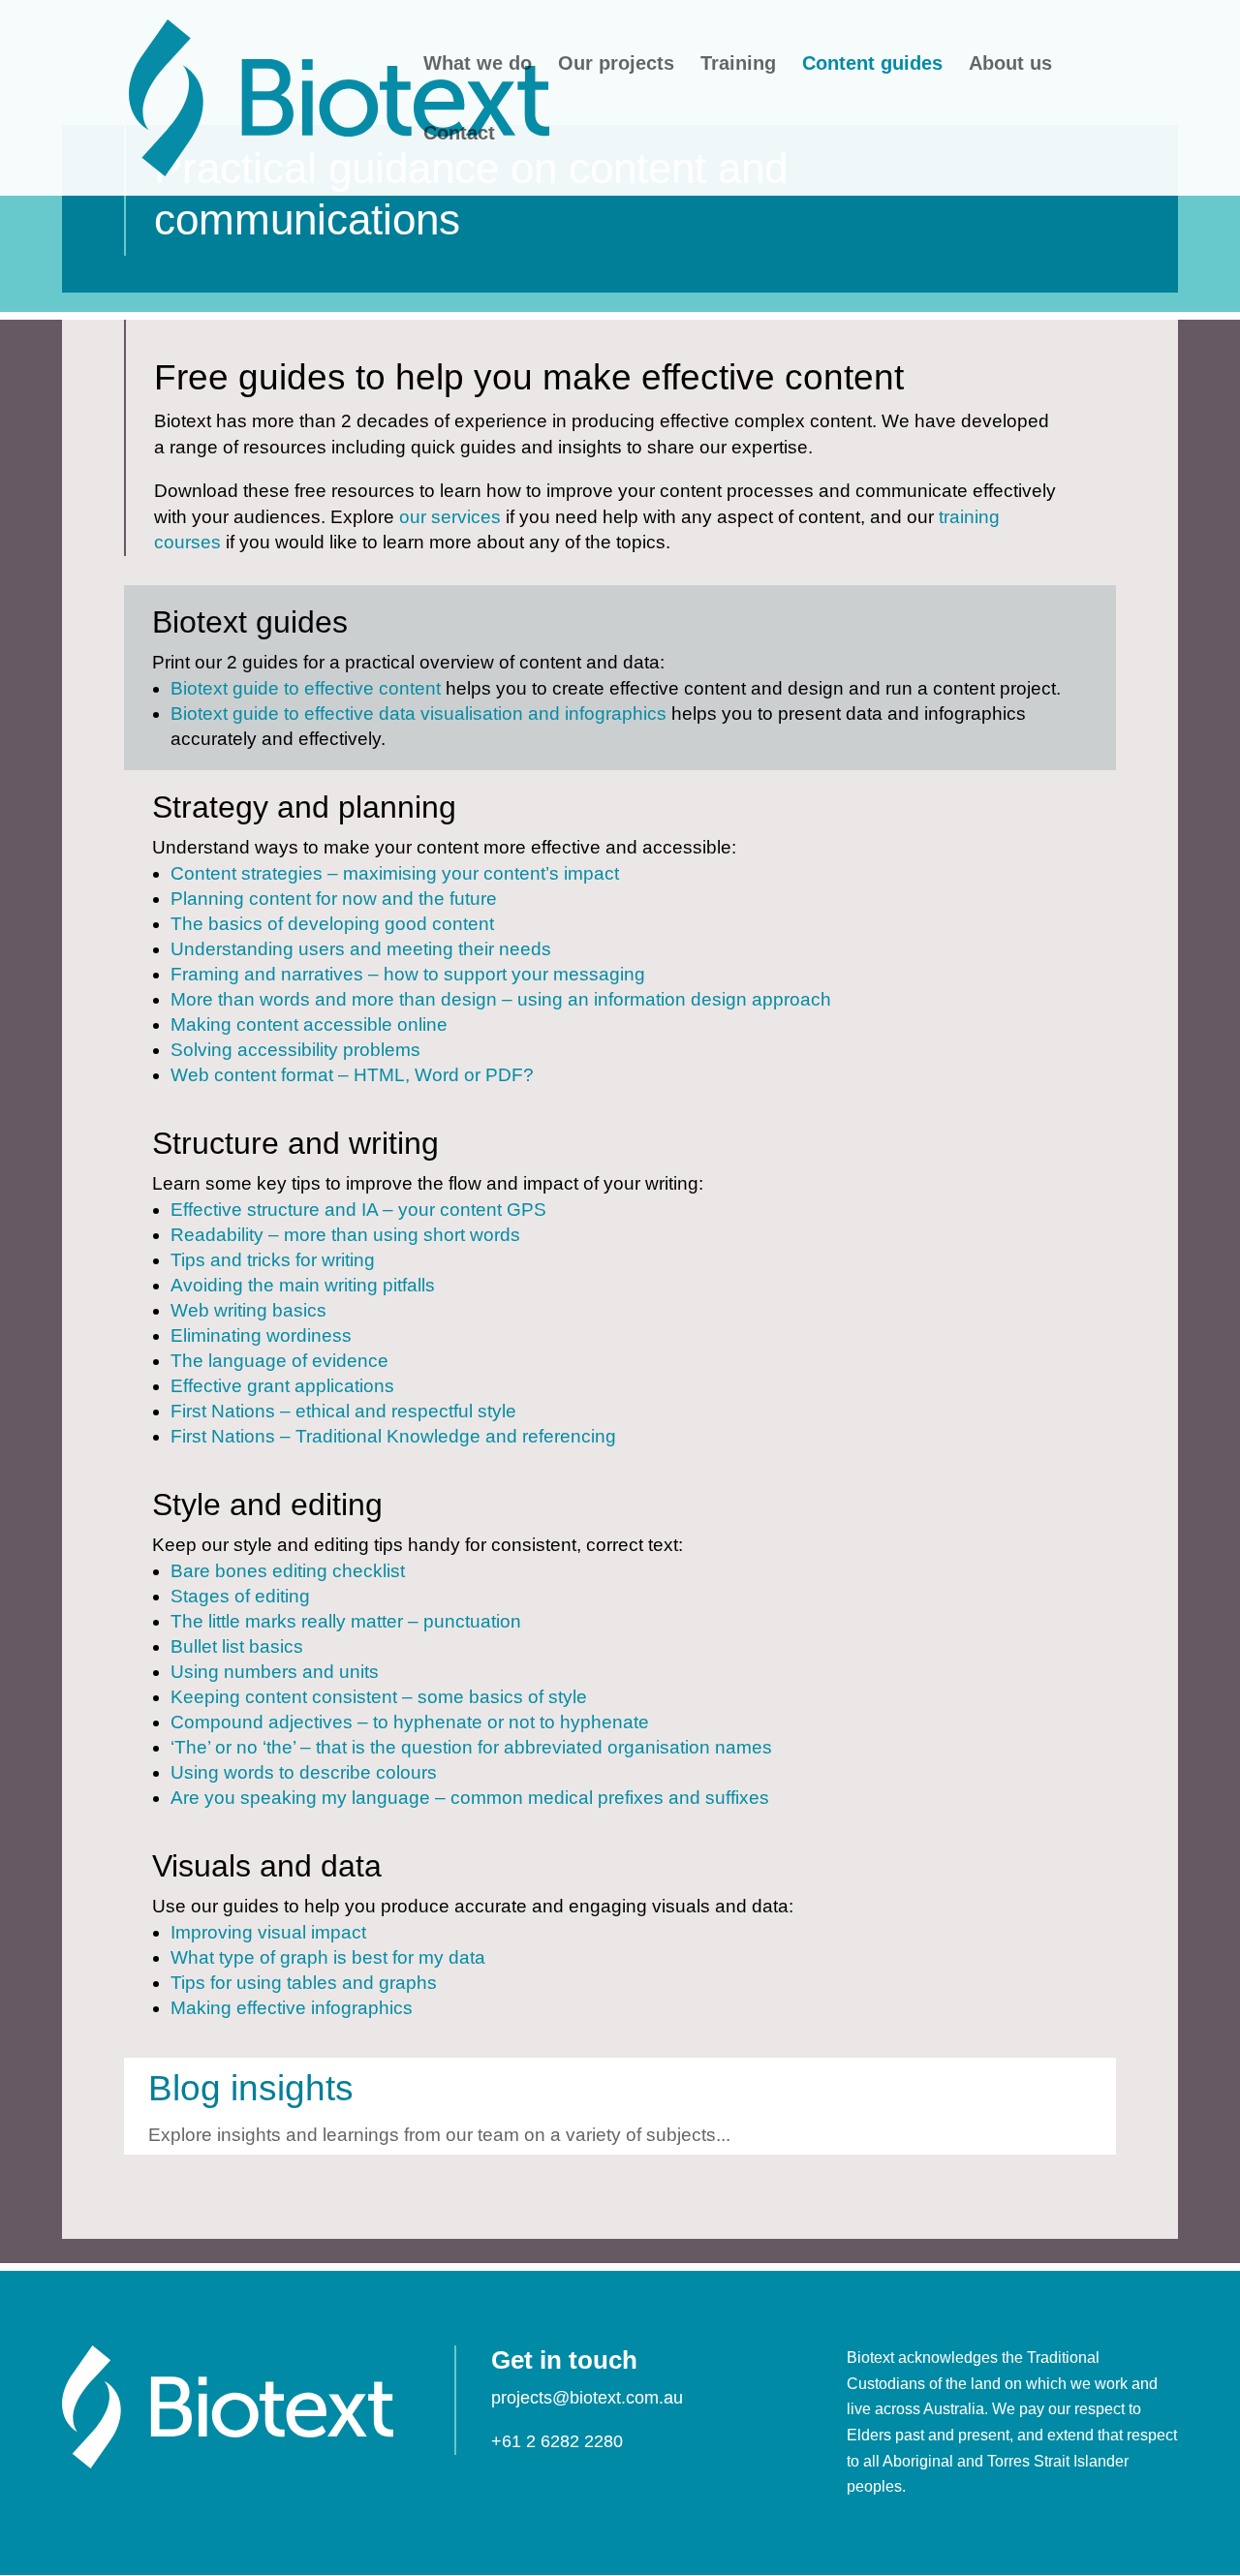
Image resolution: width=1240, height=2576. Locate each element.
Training (738, 65)
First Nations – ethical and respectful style (343, 1411)
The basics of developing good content (332, 924)
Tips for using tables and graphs (304, 1983)
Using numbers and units (275, 1672)
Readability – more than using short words (345, 1235)
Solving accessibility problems (295, 1050)
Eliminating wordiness (261, 1335)
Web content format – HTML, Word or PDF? (352, 1075)
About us (1010, 65)
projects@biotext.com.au (587, 2398)
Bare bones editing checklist (288, 1571)
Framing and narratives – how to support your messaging (408, 974)
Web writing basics (248, 1310)
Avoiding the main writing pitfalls (303, 1285)
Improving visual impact (268, 1932)
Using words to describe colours (304, 1772)
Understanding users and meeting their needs (361, 949)
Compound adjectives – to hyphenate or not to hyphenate (410, 1722)
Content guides (872, 65)
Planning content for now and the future (334, 899)
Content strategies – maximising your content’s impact (395, 873)
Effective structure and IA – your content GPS (358, 1210)
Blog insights (251, 2088)
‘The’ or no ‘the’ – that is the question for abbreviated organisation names (471, 1747)
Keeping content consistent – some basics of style (379, 1697)
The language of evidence (279, 1361)
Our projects (616, 65)
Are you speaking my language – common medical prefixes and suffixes (470, 1798)
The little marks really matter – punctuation (346, 1621)
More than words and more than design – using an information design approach (501, 999)
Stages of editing (240, 1596)
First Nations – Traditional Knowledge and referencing (393, 1436)
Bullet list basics (237, 1646)
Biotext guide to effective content (306, 688)
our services (450, 517)
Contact (459, 135)
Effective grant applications (282, 1386)
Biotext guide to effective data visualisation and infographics (418, 714)
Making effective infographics (292, 2008)
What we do (478, 65)
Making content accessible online (309, 1024)
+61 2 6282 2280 (557, 2441)
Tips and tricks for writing (273, 1260)
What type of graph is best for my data (328, 1957)
